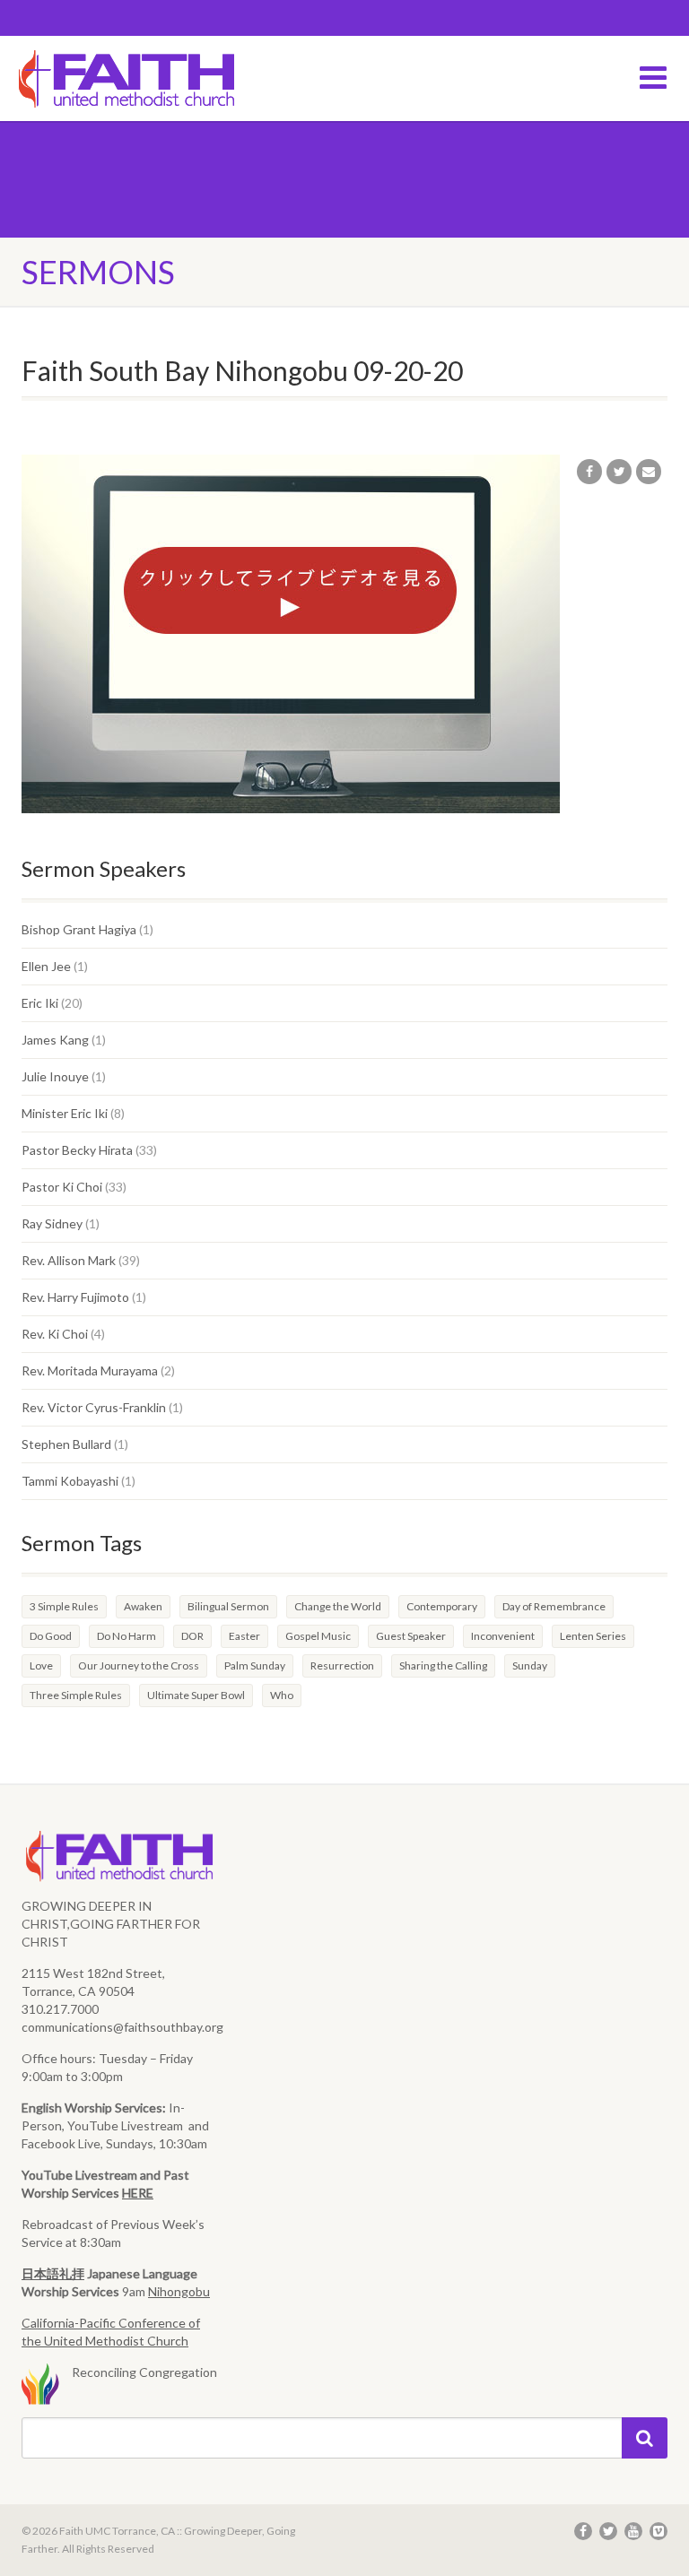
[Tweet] (619, 472)
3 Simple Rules (64, 1606)
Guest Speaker (411, 1636)
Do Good (51, 1636)
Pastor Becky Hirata (77, 1150)
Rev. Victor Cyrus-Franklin (94, 1407)
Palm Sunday (255, 1665)
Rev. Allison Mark (69, 1260)
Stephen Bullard (66, 1444)
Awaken (143, 1606)
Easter (244, 1636)
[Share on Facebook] (589, 472)
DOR (192, 1636)
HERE (138, 2193)
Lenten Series (593, 1636)
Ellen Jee (46, 966)
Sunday (530, 1665)
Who (282, 1695)
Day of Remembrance (554, 1606)
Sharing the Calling (443, 1665)
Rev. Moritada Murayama (90, 1370)
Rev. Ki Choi (55, 1334)
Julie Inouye (55, 1076)
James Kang (55, 1040)
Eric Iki (40, 1003)
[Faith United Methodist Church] (172, 80)
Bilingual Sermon (228, 1606)
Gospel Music (318, 1636)
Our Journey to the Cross (139, 1665)
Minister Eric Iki (65, 1113)
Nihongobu (179, 2291)
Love (41, 1665)
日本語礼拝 (53, 2273)
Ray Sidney (52, 1223)
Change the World (338, 1606)
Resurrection (342, 1665)
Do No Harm (126, 1636)
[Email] (649, 472)
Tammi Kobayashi (70, 1481)
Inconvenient (503, 1636)
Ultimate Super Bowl (196, 1695)
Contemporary (442, 1606)
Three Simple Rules (76, 1695)
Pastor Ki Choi (62, 1187)
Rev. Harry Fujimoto (75, 1297)
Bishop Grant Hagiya (79, 929)
